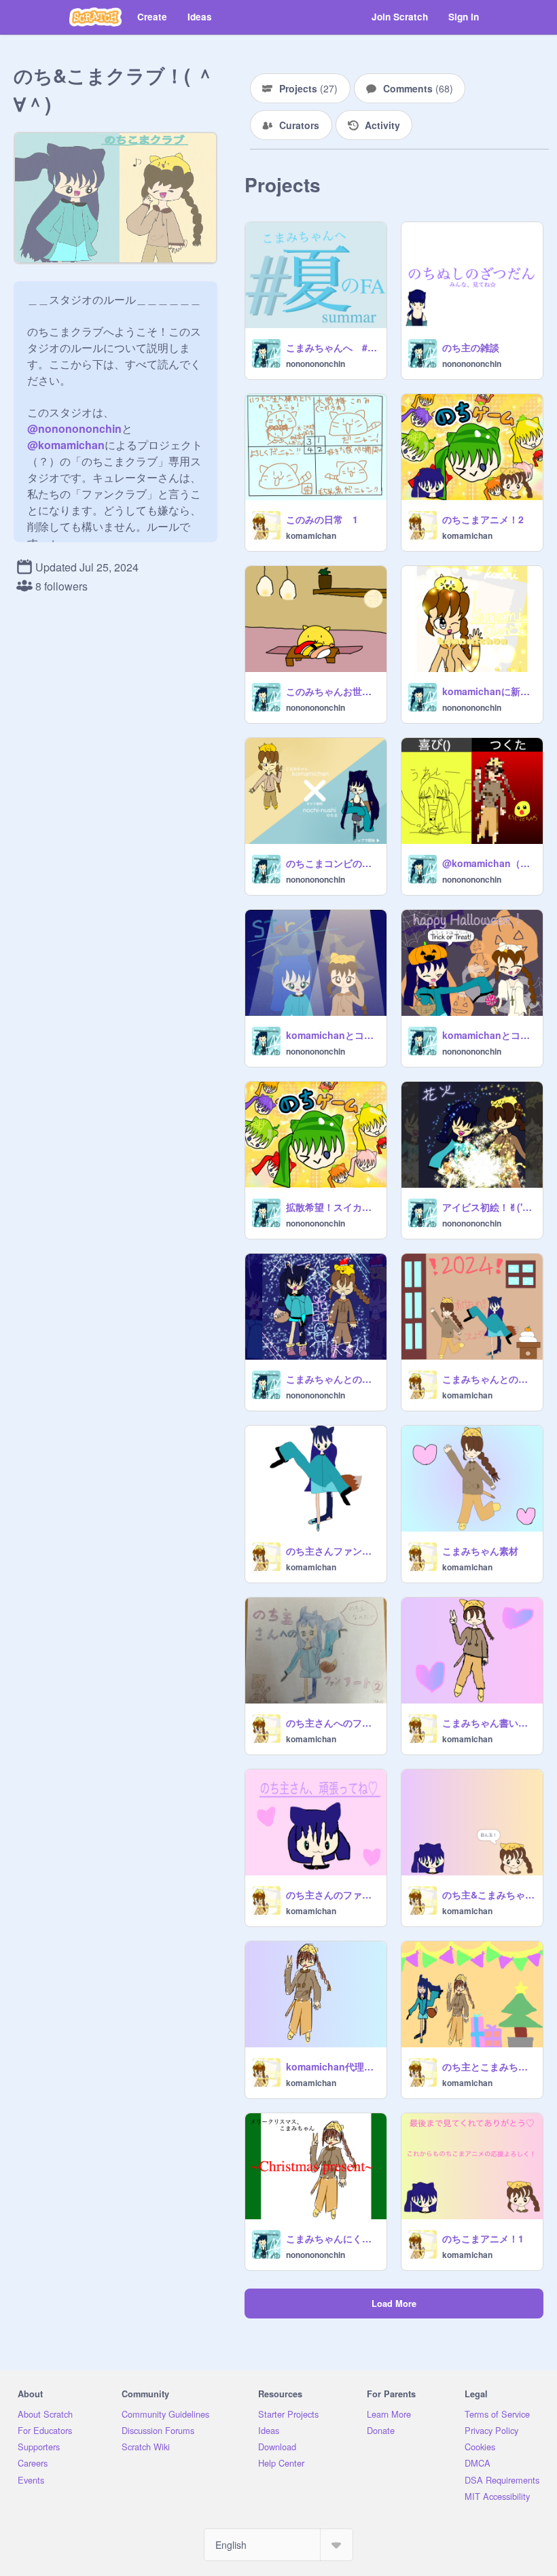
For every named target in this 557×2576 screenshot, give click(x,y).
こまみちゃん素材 (480, 1551)
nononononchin (316, 364)
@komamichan (66, 445)
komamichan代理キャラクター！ (332, 2066)
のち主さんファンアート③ (332, 1551)
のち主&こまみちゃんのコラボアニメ (488, 1894)
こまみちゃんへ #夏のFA (332, 347)
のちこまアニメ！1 (483, 2238)
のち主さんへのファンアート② (332, 1723)
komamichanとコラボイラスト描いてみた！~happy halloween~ (488, 1035)
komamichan (311, 535)
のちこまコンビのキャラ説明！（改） (332, 863)
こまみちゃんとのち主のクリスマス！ (332, 1379)
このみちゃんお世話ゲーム (332, 691)
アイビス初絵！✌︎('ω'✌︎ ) (488, 1207)
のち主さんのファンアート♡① (332, 1894)
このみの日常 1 (322, 519)
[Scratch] (95, 17)
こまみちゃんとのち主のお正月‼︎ (488, 1379)
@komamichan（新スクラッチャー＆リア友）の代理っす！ (488, 863)
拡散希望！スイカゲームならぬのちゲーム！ (332, 1207)
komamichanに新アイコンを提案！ (488, 691)
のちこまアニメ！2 (483, 519)
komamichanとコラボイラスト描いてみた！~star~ (332, 1035)
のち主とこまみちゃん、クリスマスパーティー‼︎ (488, 2066)
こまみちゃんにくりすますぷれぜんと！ (332, 2238)
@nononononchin (74, 428)
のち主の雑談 (471, 347)
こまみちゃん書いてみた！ (488, 1723)
